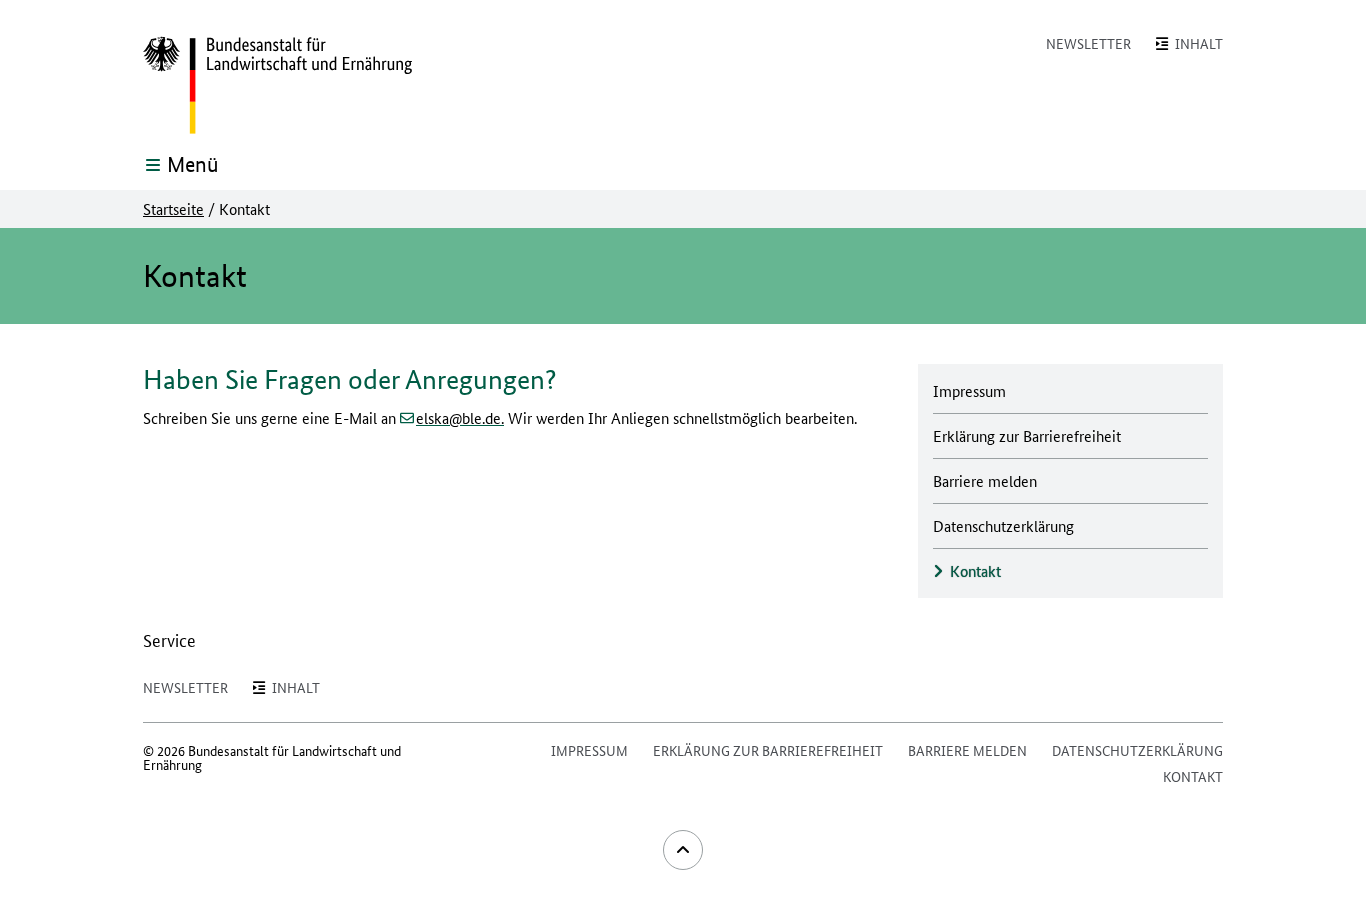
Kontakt (1193, 776)
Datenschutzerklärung (1137, 750)
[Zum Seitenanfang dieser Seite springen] (683, 850)
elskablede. (460, 417)
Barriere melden (967, 750)
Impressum (589, 750)
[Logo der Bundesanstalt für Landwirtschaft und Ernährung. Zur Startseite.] (277, 86)
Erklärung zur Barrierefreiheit (768, 750)
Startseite (173, 209)
